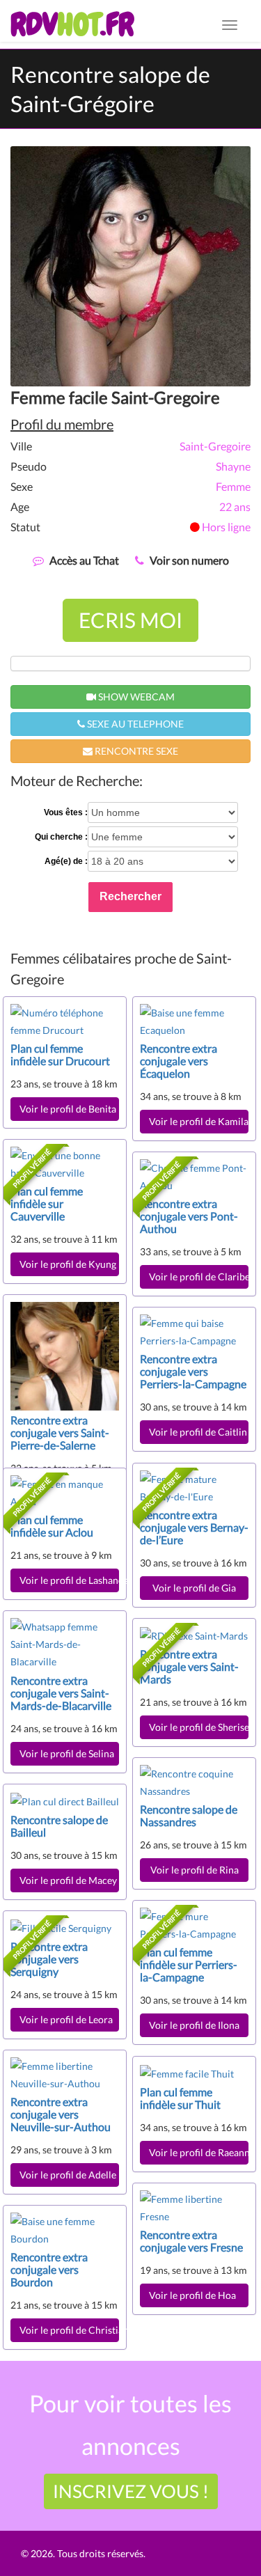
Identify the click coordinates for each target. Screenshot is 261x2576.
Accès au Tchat (84, 560)
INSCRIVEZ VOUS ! (131, 2491)
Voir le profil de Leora (68, 2019)
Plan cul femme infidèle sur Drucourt (60, 1054)
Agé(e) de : (66, 861)
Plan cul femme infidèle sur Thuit (180, 2098)
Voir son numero (189, 560)
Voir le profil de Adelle (68, 2175)
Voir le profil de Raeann (199, 2152)
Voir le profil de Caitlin (198, 1432)
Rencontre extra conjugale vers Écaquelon (179, 1061)
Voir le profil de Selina (67, 1753)
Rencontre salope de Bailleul (59, 1826)
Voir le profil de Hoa (195, 2295)
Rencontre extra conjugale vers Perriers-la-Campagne (193, 1371)
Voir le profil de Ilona (194, 2025)
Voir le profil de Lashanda (69, 1580)
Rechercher (130, 896)
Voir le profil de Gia (194, 1588)
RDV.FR (72, 24)
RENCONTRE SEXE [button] (135, 751)
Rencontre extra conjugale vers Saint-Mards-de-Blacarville (61, 1693)
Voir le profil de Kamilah (199, 1121)
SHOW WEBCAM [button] (135, 697)
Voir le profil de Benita (68, 1109)
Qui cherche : (61, 837)
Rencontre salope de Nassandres (189, 1815)
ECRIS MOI (130, 620)
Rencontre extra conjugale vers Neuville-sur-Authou (61, 2114)
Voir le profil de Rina (195, 1870)
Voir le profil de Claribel (199, 1277)
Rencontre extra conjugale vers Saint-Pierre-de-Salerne (60, 1432)
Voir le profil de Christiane (69, 2330)
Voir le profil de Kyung (68, 1264)
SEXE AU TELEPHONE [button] (134, 724)
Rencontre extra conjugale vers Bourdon (49, 2269)
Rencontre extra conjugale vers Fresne (191, 2241)
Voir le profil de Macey (68, 1880)
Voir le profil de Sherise (199, 1727)
